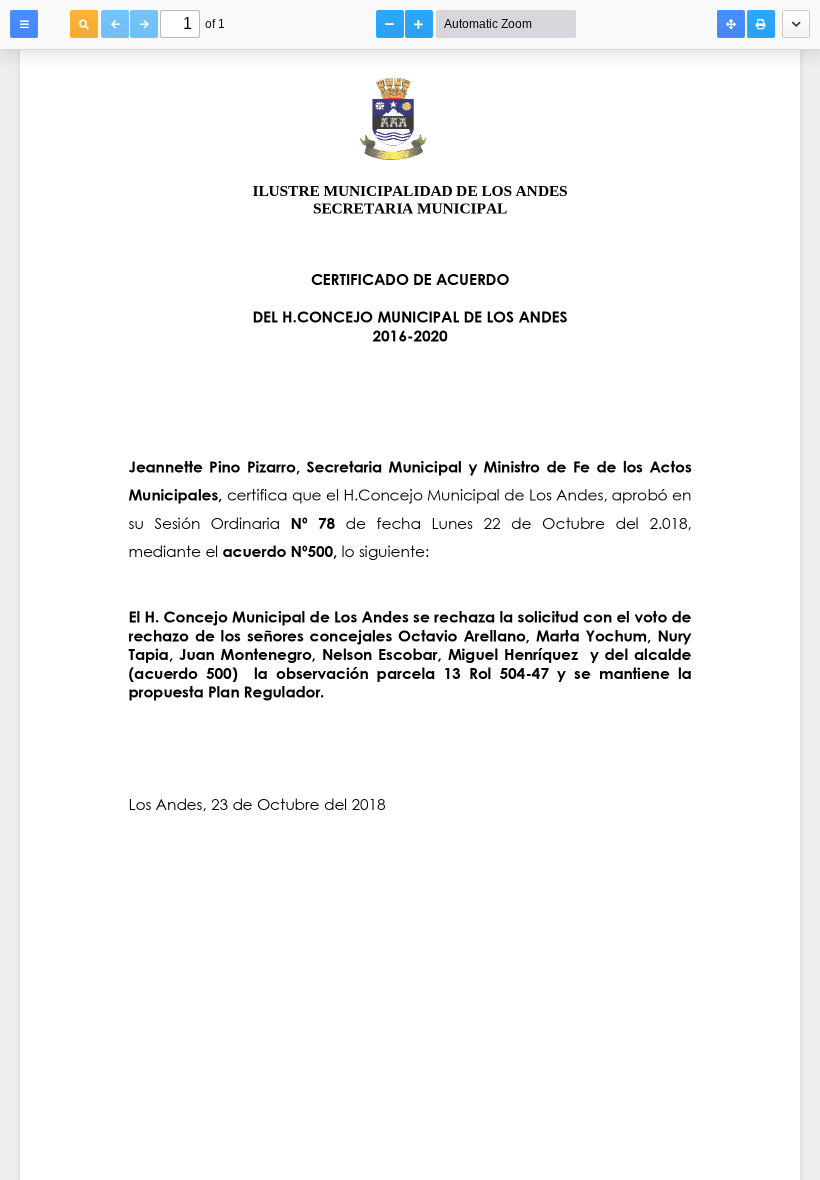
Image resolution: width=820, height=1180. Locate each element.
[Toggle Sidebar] (24, 24)
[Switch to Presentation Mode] (731, 24)
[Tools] (796, 24)
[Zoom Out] (390, 24)
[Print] (761, 24)
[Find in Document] (84, 24)
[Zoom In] (419, 24)
